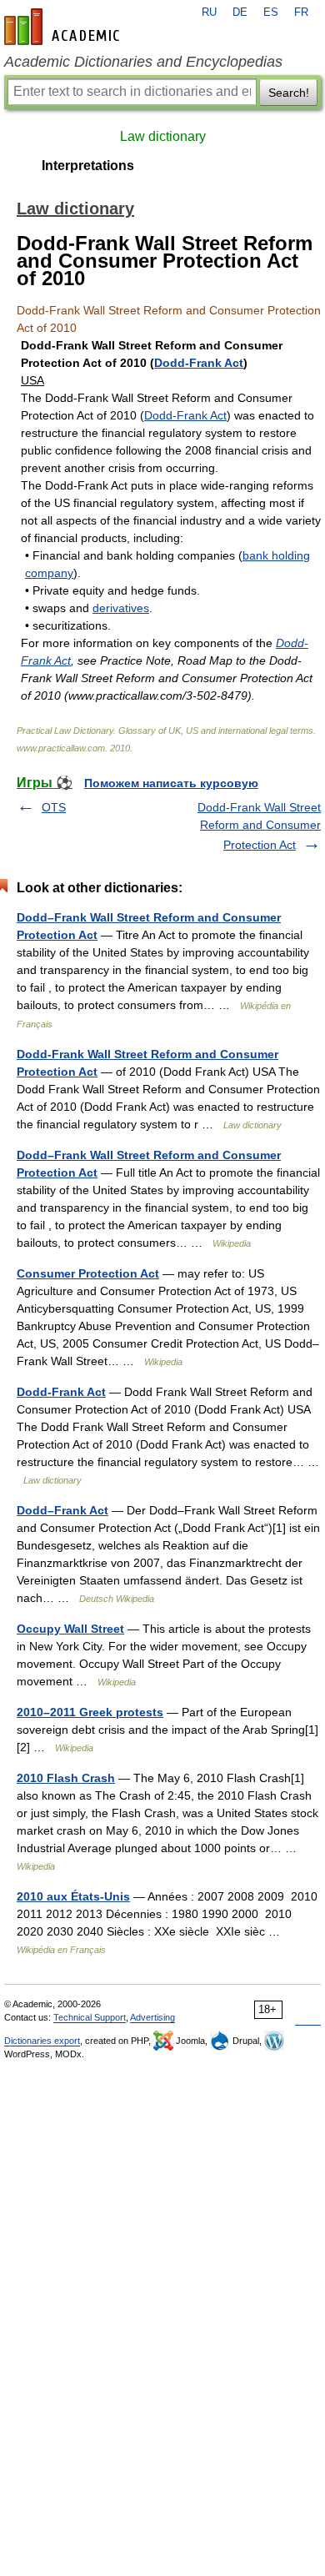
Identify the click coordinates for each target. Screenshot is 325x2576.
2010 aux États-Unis (73, 1896)
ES (271, 13)
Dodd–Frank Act (62, 1510)
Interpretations (88, 166)
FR (301, 13)
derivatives (121, 608)
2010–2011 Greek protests (90, 1712)
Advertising (152, 2017)
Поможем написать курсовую (171, 783)
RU (209, 13)
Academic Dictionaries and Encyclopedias (143, 62)
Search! (289, 93)
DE (240, 13)
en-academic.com (64, 27)
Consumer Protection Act (88, 1273)
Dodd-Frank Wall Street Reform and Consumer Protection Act (259, 826)
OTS (54, 807)
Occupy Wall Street (70, 1629)
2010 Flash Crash (66, 1778)
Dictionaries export (42, 2041)
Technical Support (90, 2017)
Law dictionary (163, 136)
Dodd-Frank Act (199, 363)
